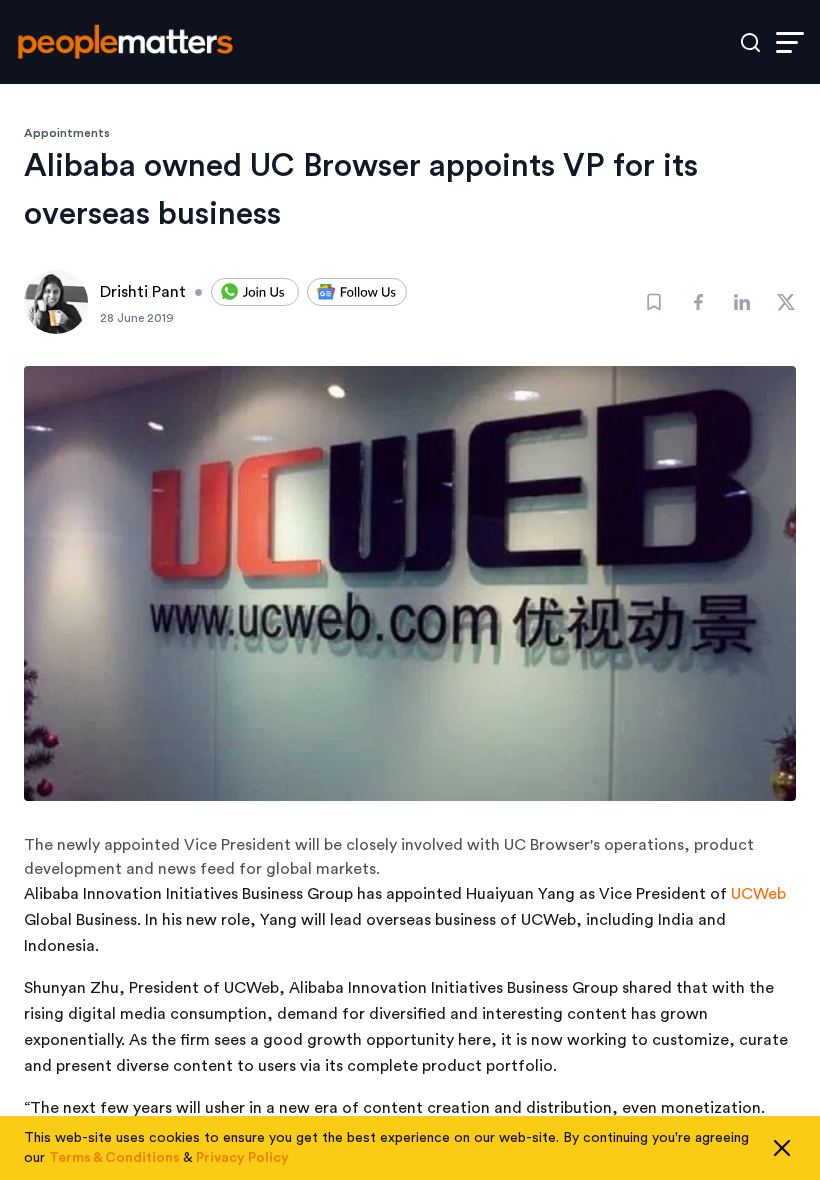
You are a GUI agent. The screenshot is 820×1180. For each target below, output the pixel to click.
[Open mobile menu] (790, 42)
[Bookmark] (654, 302)
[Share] (698, 302)
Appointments (67, 133)
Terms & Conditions (114, 1158)
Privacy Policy (242, 1158)
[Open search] (750, 42)
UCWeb (758, 894)
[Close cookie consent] (782, 1148)
